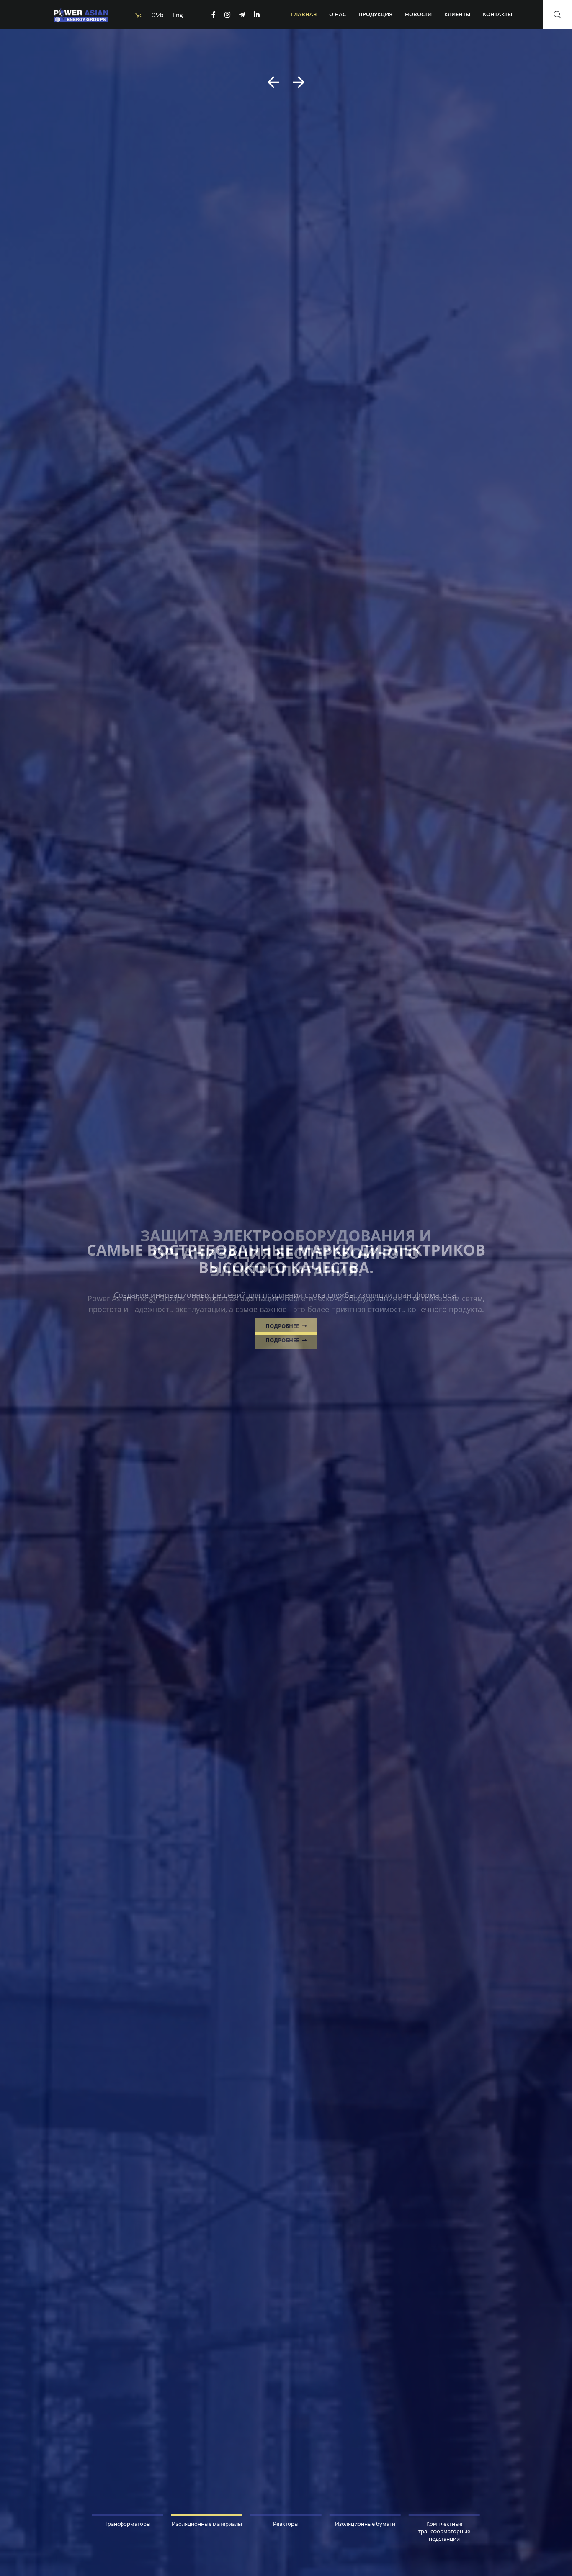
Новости (418, 14)
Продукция (375, 14)
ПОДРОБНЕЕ (283, 1326)
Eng (178, 15)
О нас (338, 14)
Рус (138, 15)
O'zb (157, 15)
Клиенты (457, 14)
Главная (304, 14)
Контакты (497, 14)
